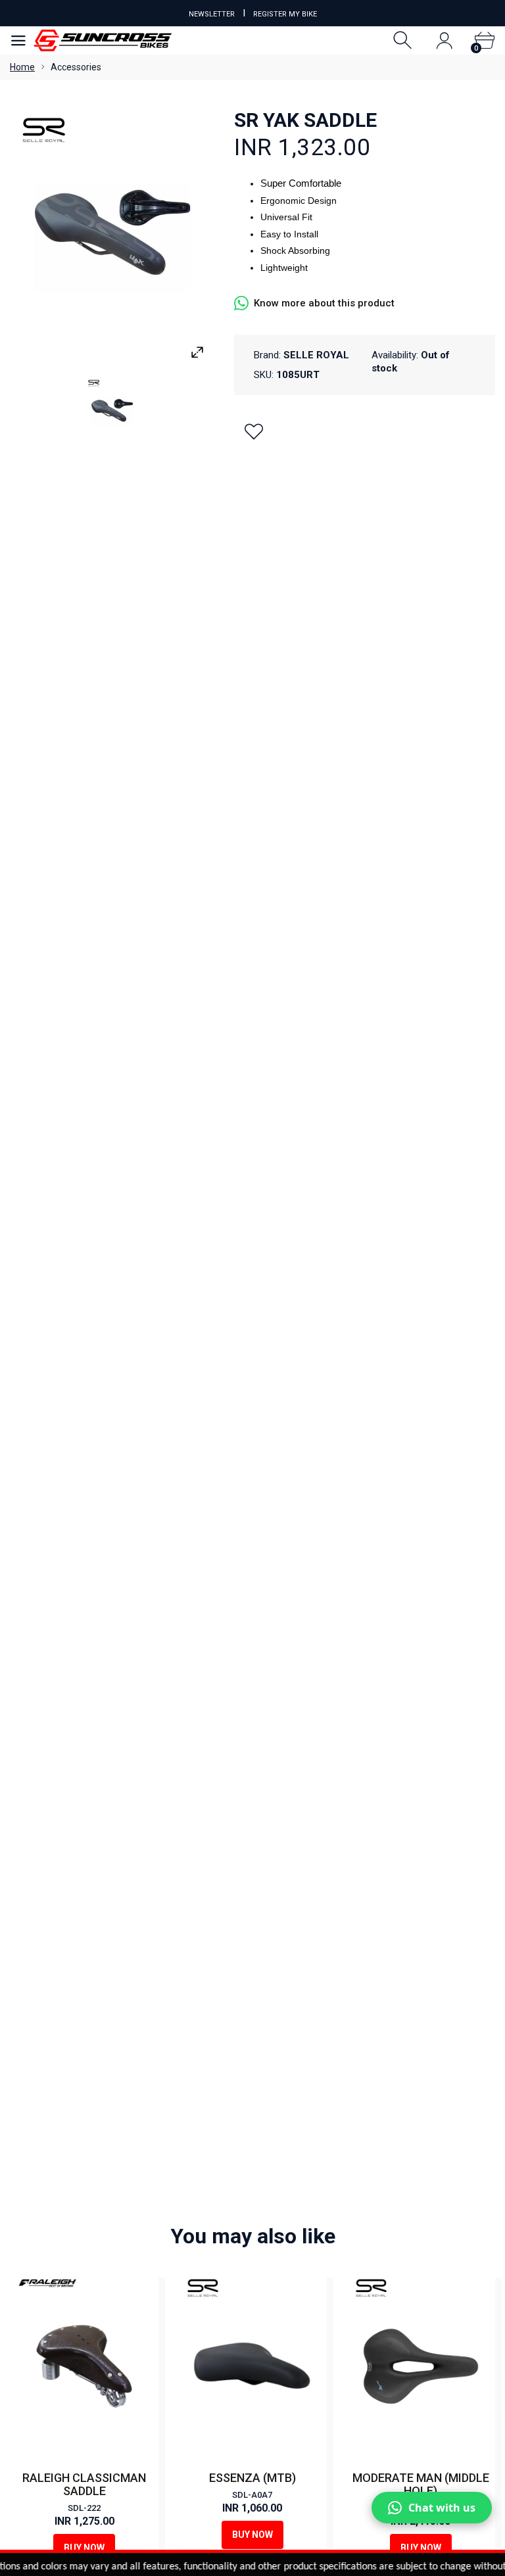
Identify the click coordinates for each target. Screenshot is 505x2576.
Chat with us (442, 2508)
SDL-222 (84, 2508)
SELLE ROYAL (316, 355)
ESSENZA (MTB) (252, 2478)
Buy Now (84, 2548)
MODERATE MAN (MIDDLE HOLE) (421, 2484)
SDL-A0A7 (252, 2495)
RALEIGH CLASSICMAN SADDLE (84, 2484)
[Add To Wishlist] (254, 431)
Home (22, 67)
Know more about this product (324, 303)
